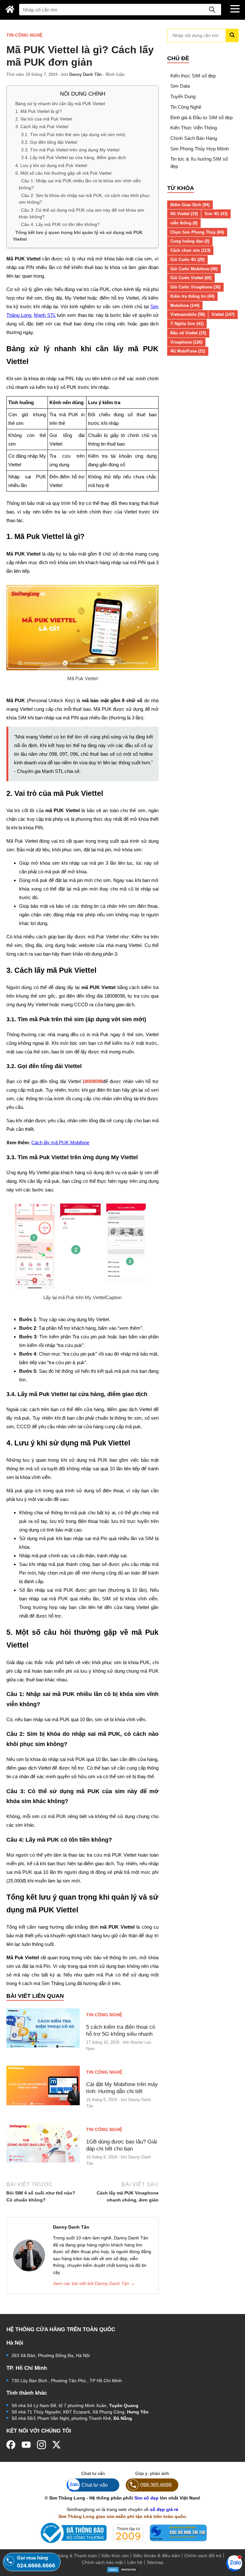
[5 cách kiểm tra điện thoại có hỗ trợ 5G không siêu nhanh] (43, 2028)
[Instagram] (41, 2445)
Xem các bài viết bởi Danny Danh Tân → (94, 2283)
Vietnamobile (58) (188, 314)
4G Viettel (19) (184, 214)
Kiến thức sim (115, 2556)
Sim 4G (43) (216, 214)
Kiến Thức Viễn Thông (194, 128)
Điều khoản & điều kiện (157, 2556)
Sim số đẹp (146, 2498)
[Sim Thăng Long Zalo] (234, 2563)
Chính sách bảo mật (102, 2562)
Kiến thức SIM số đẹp (193, 76)
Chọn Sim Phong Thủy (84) (197, 232)
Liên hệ (135, 2562)
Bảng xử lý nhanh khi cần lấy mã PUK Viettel (60, 103)
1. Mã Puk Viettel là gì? (39, 111)
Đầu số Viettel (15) (188, 333)
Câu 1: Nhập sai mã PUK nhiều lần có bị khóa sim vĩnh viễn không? (80, 184)
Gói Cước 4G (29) (187, 260)
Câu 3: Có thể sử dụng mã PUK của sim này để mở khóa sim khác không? (82, 213)
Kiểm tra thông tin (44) (192, 296)
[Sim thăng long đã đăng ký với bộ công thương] (72, 2533)
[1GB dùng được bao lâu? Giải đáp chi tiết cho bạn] (43, 2143)
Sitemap (155, 2562)
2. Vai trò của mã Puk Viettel (44, 119)
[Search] (212, 10)
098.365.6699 (156, 2485)
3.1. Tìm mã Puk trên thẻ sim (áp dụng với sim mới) (73, 134)
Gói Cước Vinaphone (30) (195, 287)
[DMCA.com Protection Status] (122, 2569)
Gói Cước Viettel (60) (191, 278)
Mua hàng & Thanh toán (72, 2556)
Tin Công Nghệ (24, 35)
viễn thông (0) (184, 223)
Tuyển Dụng (183, 96)
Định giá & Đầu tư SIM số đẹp (201, 117)
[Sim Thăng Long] (10, 9)
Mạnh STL (45, 315)
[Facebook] (11, 2445)
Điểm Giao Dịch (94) (190, 205)
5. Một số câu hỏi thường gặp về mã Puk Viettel (63, 173)
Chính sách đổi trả (203, 2556)
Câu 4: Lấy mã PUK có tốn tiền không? (60, 224)
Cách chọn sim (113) (190, 250)
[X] (57, 2445)
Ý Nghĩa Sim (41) (187, 324)
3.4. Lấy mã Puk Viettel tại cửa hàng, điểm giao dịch (74, 157)
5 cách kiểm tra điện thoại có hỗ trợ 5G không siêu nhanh (121, 2030)
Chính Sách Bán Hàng (194, 138)
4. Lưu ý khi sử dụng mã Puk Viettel (51, 165)
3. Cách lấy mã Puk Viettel (42, 127)
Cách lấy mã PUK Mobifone (60, 1142)
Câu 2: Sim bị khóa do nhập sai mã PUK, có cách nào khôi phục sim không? (84, 199)
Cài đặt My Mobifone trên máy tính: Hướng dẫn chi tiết (122, 2088)
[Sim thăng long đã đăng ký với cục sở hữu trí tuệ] (178, 2533)
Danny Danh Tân (85, 74)
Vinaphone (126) (186, 342)
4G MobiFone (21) (188, 351)
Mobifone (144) (185, 306)
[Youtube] (26, 2445)
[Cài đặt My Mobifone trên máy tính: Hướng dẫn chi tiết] (43, 2085)
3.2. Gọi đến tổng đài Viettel (49, 142)
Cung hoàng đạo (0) (190, 241)
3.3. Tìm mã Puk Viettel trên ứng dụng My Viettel (70, 150)
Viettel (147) (223, 314)
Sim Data (180, 86)
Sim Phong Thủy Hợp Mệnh (200, 149)
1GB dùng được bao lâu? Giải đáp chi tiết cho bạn (122, 2145)
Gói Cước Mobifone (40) (194, 269)
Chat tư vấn (95, 2485)
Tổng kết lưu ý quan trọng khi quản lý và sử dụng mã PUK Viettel (78, 235)
